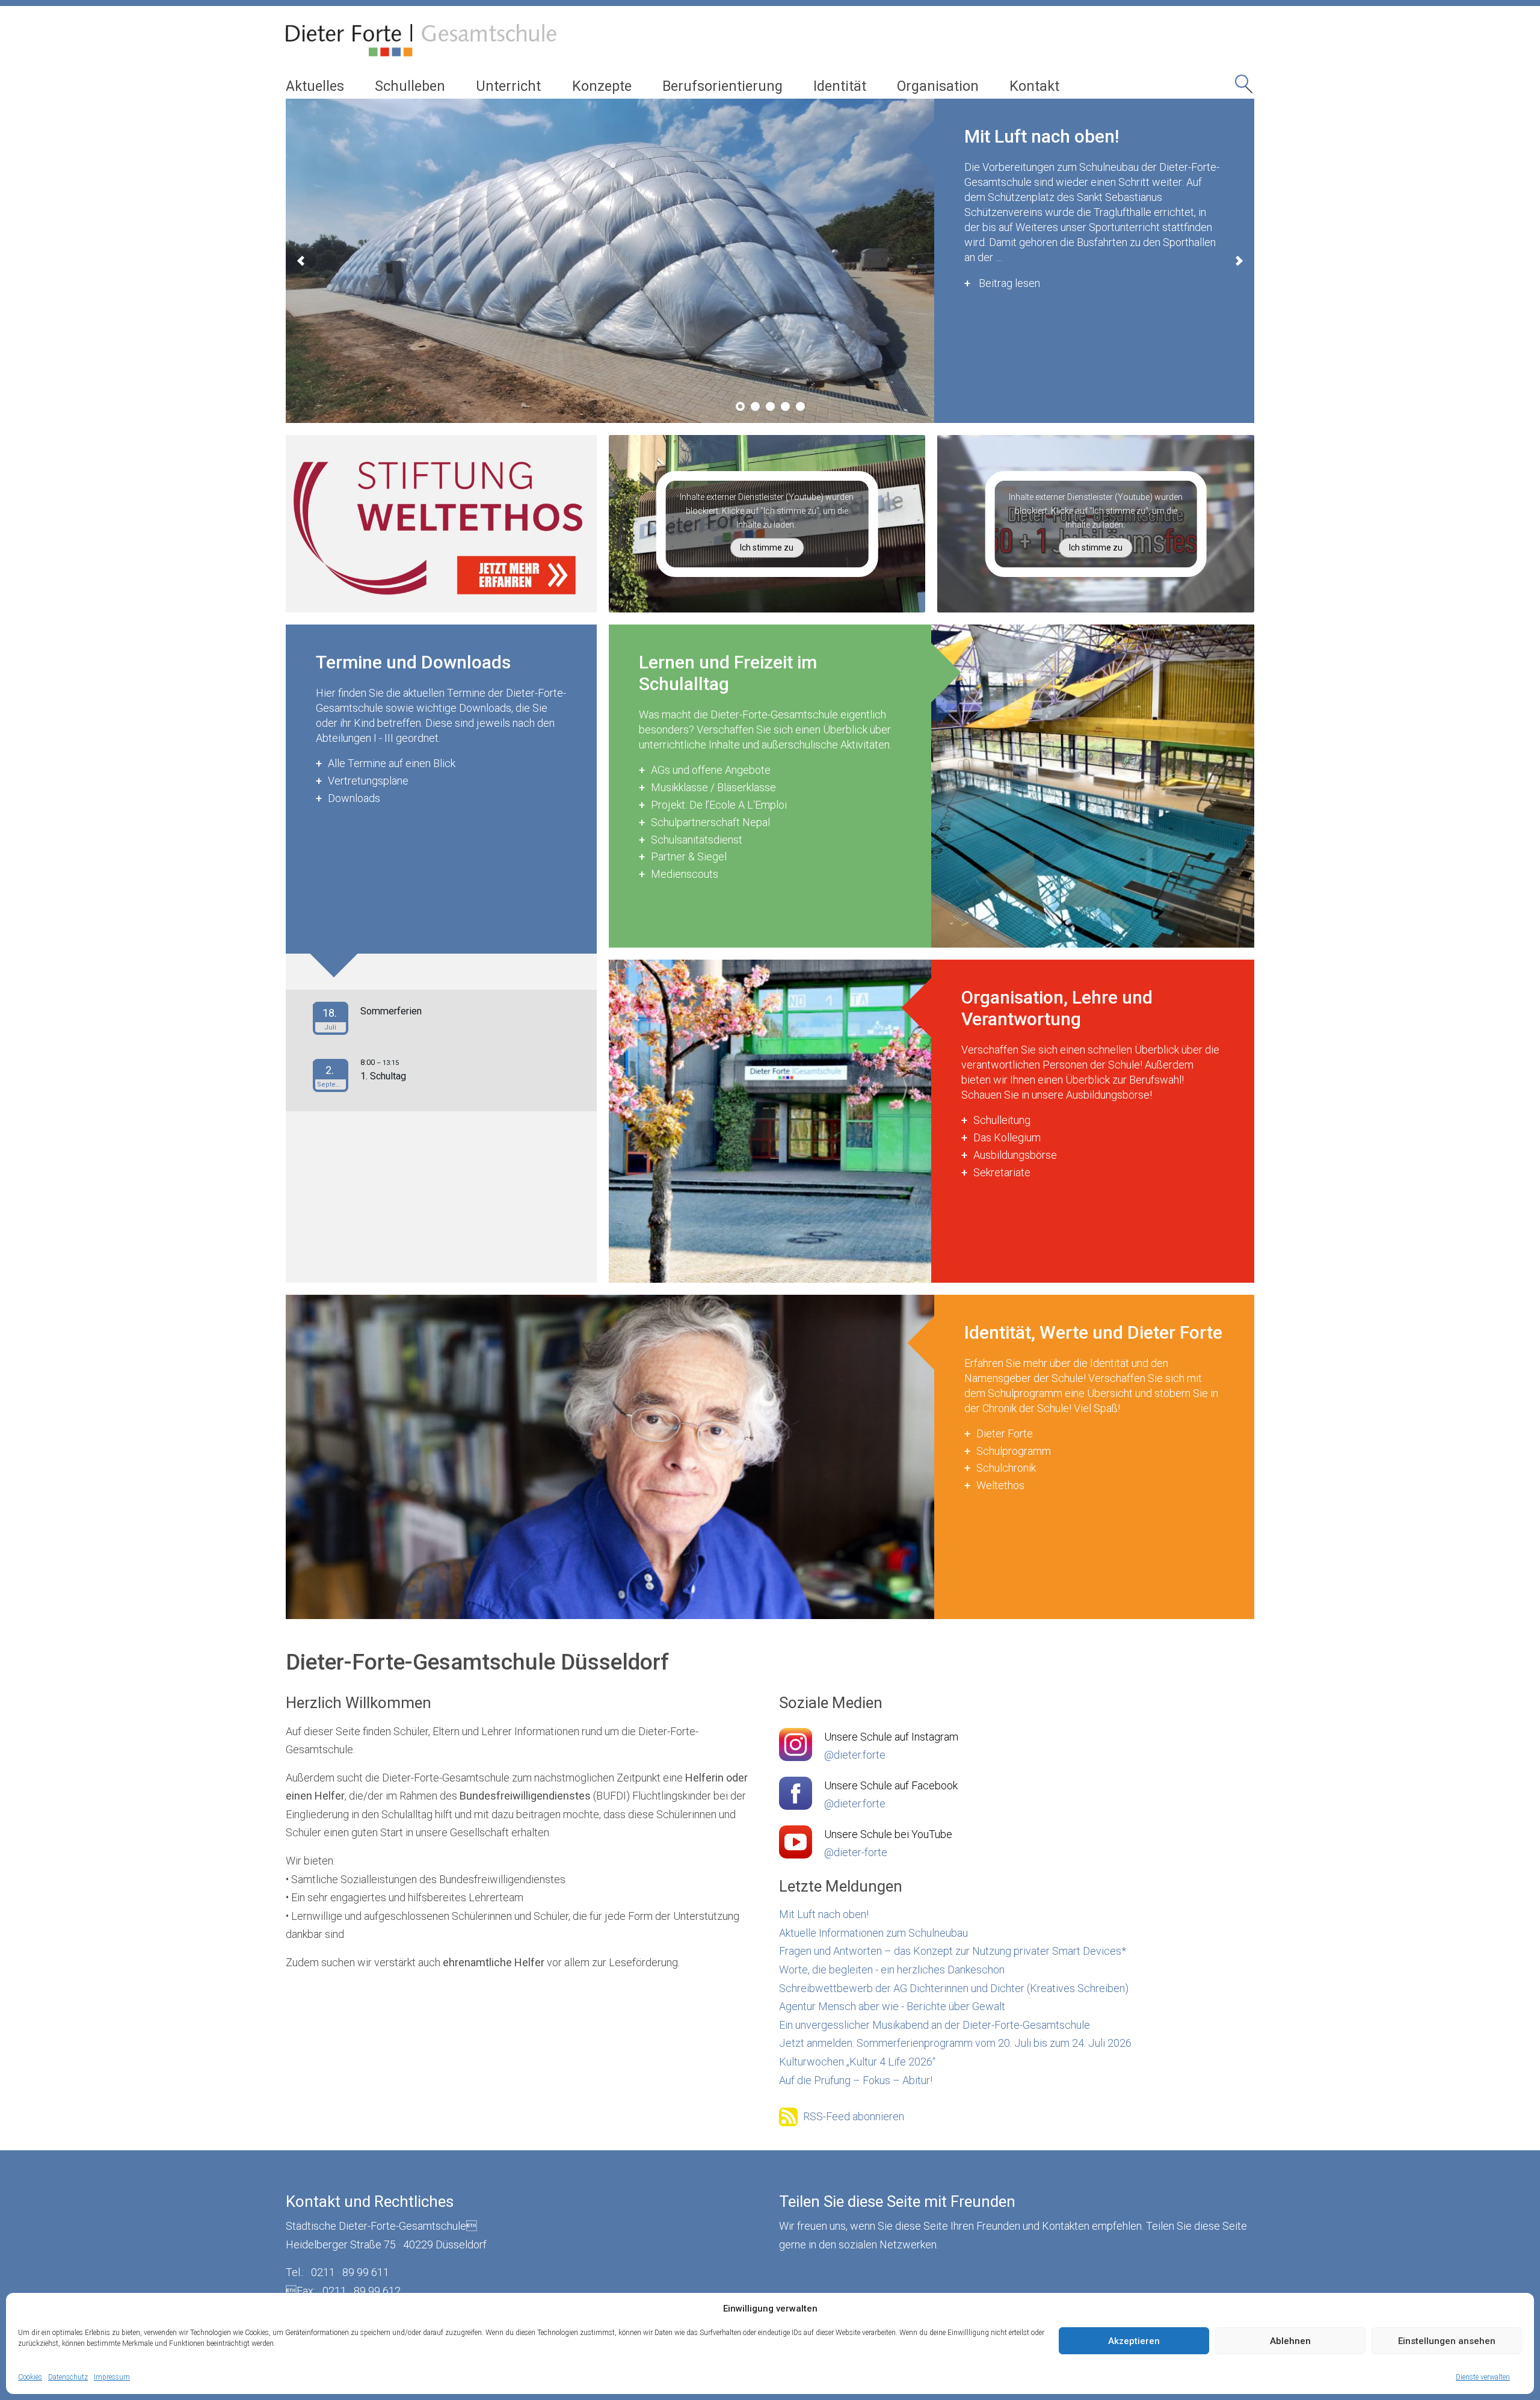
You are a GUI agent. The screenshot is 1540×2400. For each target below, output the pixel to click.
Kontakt (1034, 86)
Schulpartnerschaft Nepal (710, 822)
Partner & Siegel (689, 856)
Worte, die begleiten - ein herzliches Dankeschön (892, 1970)
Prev (301, 261)
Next (1239, 261)
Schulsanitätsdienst (697, 840)
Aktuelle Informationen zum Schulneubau (873, 1933)
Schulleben (410, 86)
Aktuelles (315, 86)
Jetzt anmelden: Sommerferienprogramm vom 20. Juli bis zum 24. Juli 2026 (955, 2043)
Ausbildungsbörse (1015, 1155)
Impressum (112, 2377)
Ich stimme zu (767, 548)
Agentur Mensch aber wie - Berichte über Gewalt (892, 2006)
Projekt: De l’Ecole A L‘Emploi (719, 805)
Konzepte (602, 86)
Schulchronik (1006, 1468)
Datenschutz (68, 2377)
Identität (840, 86)
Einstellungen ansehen (1447, 2341)
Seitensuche (1245, 88)
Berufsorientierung (722, 86)
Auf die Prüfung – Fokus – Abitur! (856, 2080)
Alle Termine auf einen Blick (392, 763)
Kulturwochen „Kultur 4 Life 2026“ (857, 2062)
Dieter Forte (1005, 1433)
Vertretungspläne (368, 781)
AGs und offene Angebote (711, 770)
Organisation (938, 86)
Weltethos (1000, 1485)
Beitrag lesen (1054, 305)
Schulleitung (1002, 1120)
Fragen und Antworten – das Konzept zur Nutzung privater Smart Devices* (953, 1951)
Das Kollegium (1007, 1137)
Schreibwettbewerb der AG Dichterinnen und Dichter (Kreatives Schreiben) (954, 1988)
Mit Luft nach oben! (824, 1914)
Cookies (30, 2377)
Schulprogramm (1014, 1451)
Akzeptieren (1134, 2341)
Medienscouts (685, 874)
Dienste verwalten (1483, 2377)
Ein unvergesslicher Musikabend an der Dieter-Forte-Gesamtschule (935, 2025)
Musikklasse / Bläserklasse (713, 787)
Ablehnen (1290, 2341)
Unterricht (508, 86)
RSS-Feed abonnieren (854, 2116)
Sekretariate (1002, 1172)
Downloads (354, 798)
